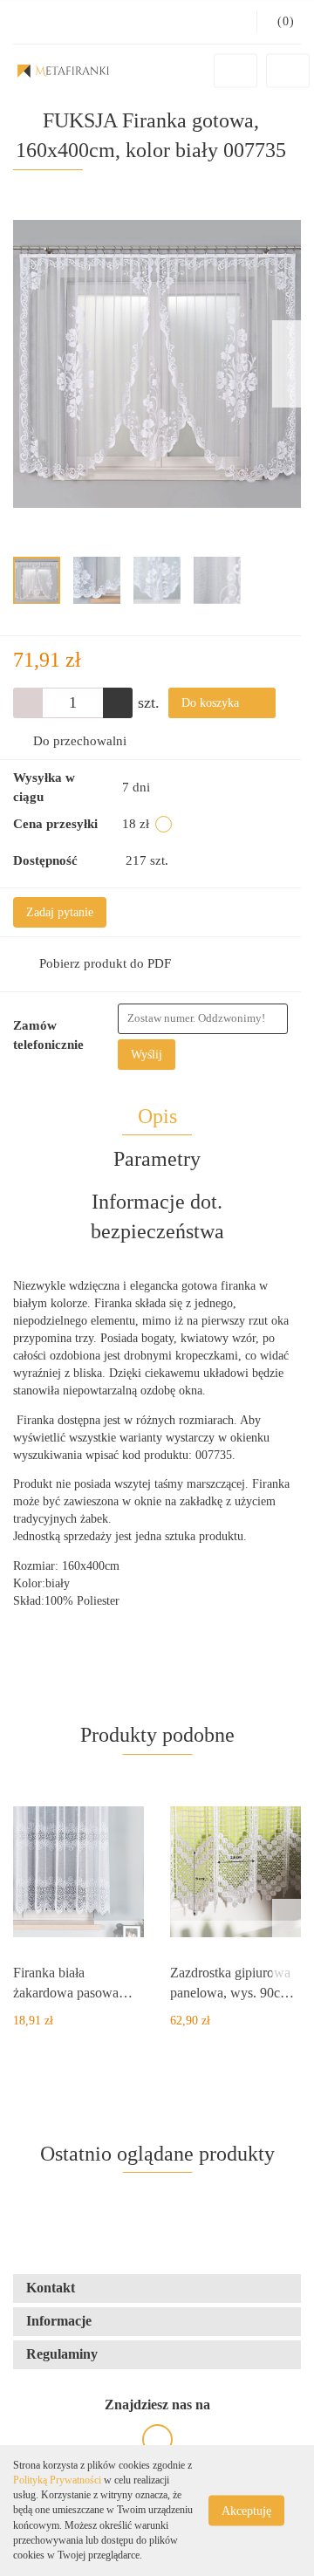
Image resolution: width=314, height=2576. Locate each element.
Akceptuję (246, 2511)
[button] (157, 2288)
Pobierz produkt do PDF (105, 963)
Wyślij (147, 1055)
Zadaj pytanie (60, 912)
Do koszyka (212, 703)
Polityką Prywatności (57, 2480)
